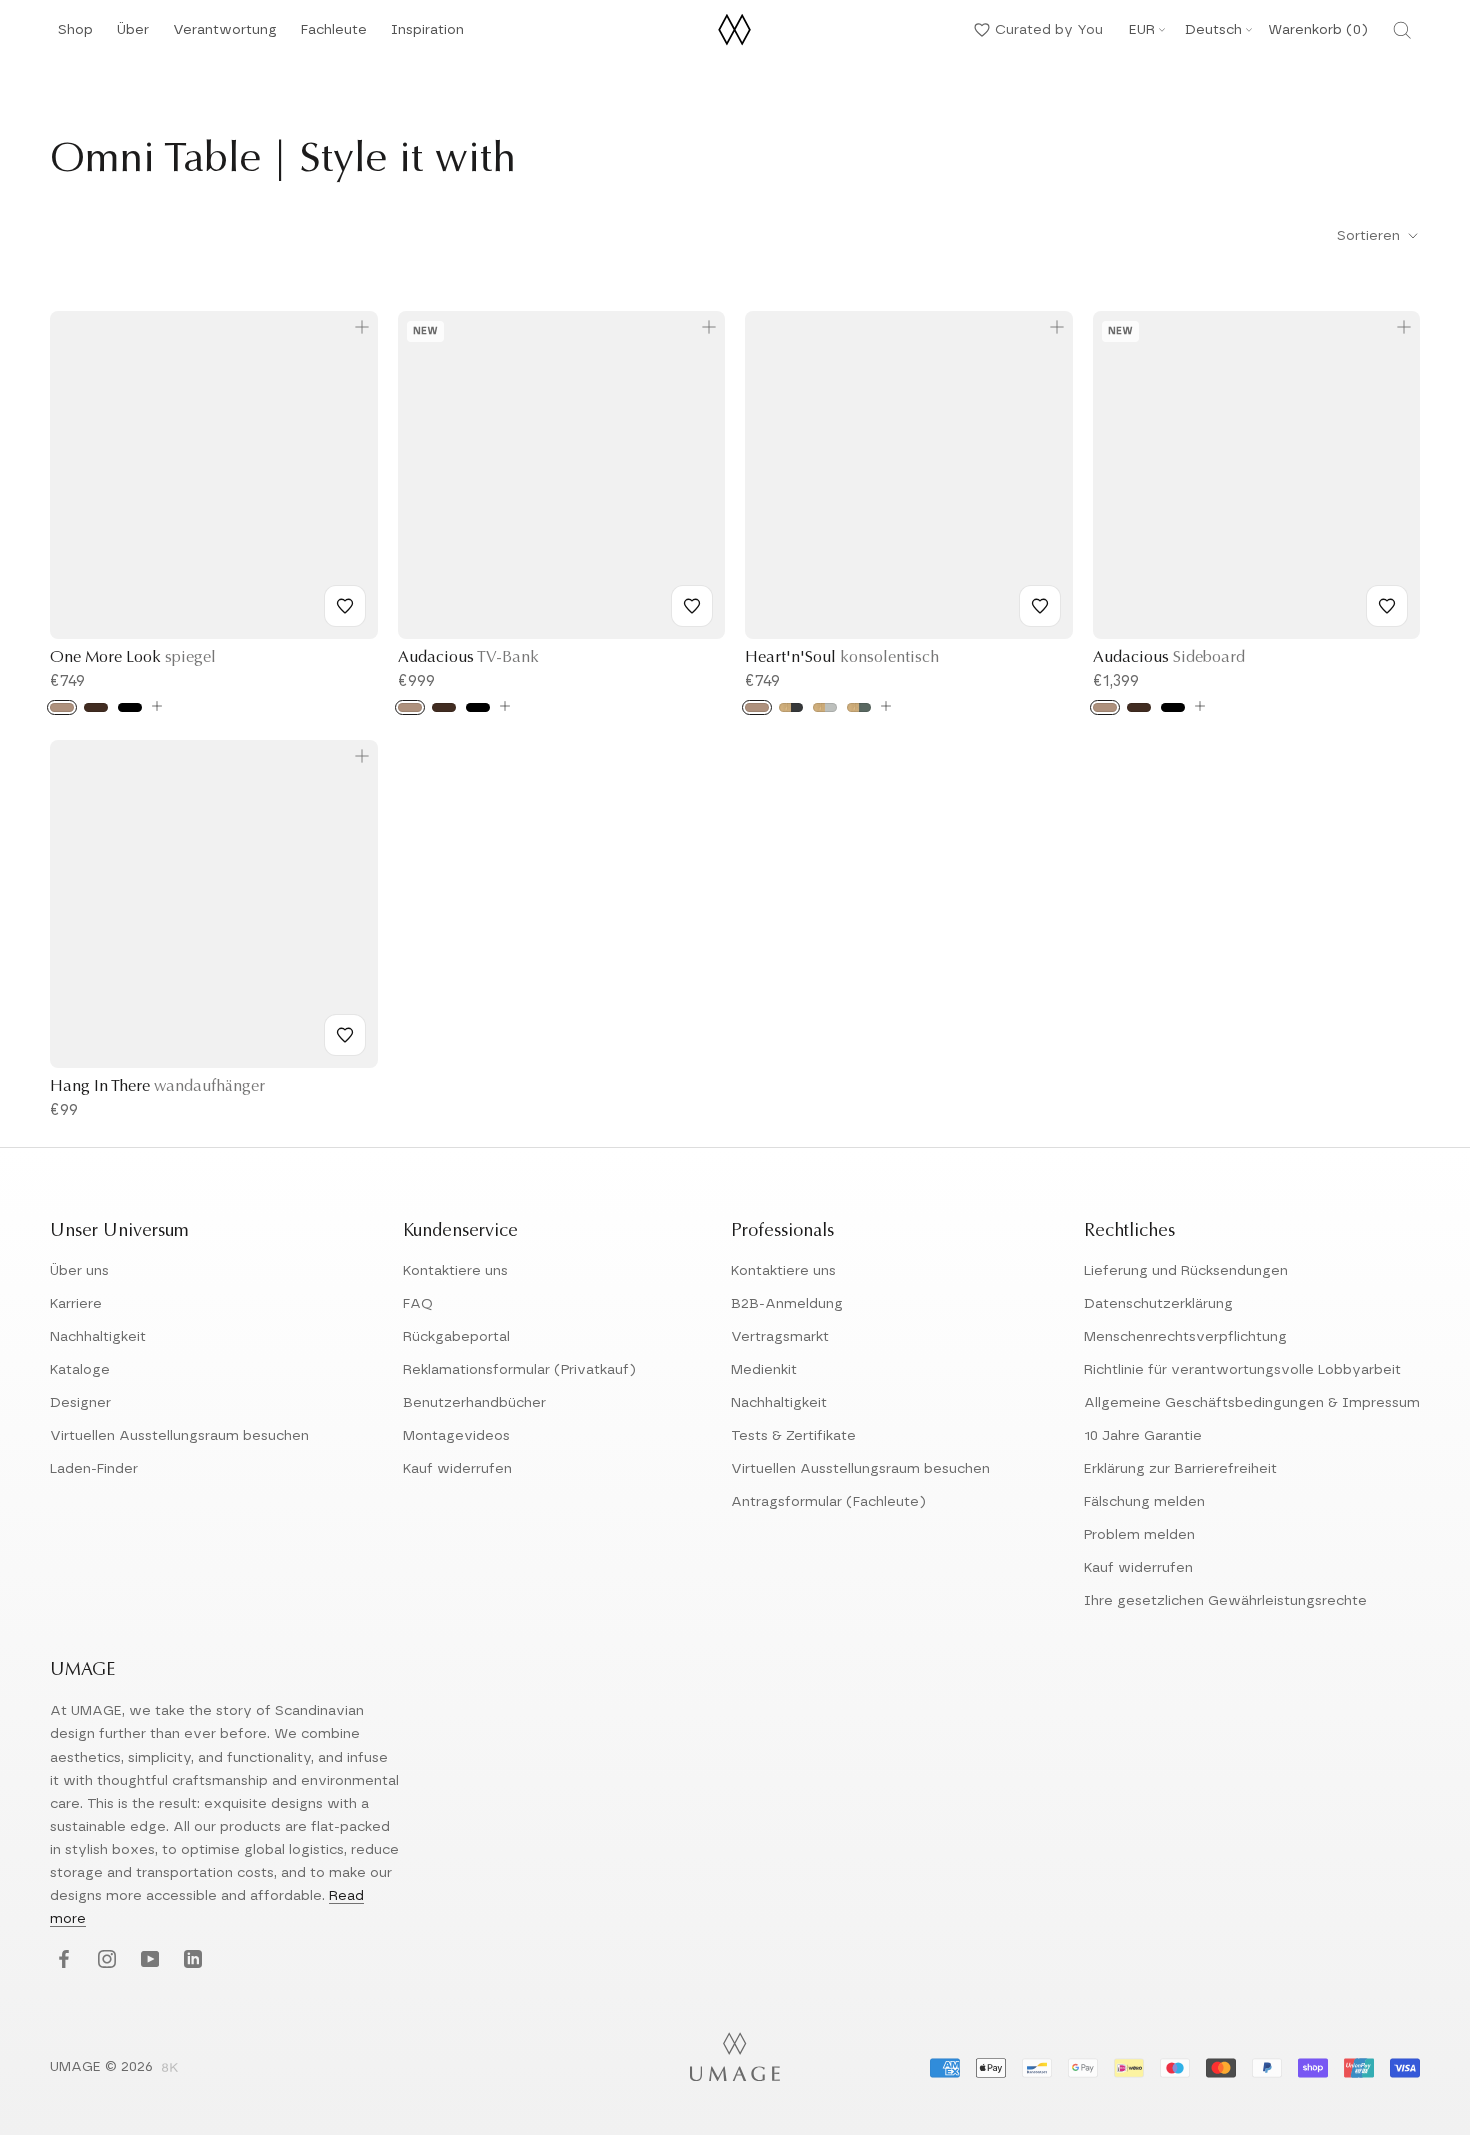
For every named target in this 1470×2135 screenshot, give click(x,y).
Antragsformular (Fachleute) (828, 1502)
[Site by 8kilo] (170, 2069)
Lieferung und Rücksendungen (1186, 1271)
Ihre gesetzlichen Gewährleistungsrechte (1225, 1601)
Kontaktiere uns (455, 1271)
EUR (1142, 30)
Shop (75, 35)
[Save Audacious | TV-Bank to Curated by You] (692, 606)
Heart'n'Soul (842, 658)
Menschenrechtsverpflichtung (1185, 1337)
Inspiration (427, 35)
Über (133, 35)
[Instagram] (104, 1960)
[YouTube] (147, 1960)
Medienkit (764, 1370)
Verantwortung (225, 35)
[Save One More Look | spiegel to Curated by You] (345, 606)
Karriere (76, 1304)
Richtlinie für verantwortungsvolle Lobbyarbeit (1242, 1370)
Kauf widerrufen (457, 1469)
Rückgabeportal (456, 1337)
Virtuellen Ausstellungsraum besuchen (179, 1436)
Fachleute (334, 35)
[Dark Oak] (96, 707)
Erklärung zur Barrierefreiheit (1180, 1469)
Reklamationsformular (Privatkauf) (519, 1370)
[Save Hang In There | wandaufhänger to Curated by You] (345, 1035)
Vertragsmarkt (780, 1337)
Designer (80, 1403)
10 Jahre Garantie (1143, 1436)
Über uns (79, 1271)
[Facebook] (61, 1960)
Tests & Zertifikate (793, 1436)
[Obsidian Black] (791, 707)
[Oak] (62, 707)
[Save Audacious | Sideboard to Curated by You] (1387, 606)
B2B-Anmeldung (787, 1304)
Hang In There (157, 1087)
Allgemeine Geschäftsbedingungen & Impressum (1252, 1403)
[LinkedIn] (190, 1960)
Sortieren (1370, 236)
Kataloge (80, 1370)
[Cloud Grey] (825, 707)
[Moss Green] (859, 707)
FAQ (418, 1304)
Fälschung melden (1144, 1502)
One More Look (133, 658)
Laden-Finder (94, 1469)
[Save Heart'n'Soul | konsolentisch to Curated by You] (1040, 606)
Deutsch (1213, 30)
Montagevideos (456, 1436)
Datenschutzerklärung (1158, 1304)
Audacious (468, 658)
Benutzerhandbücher (474, 1403)
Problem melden (1139, 1535)
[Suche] (1402, 30)
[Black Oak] (130, 707)
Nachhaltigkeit (98, 1337)
